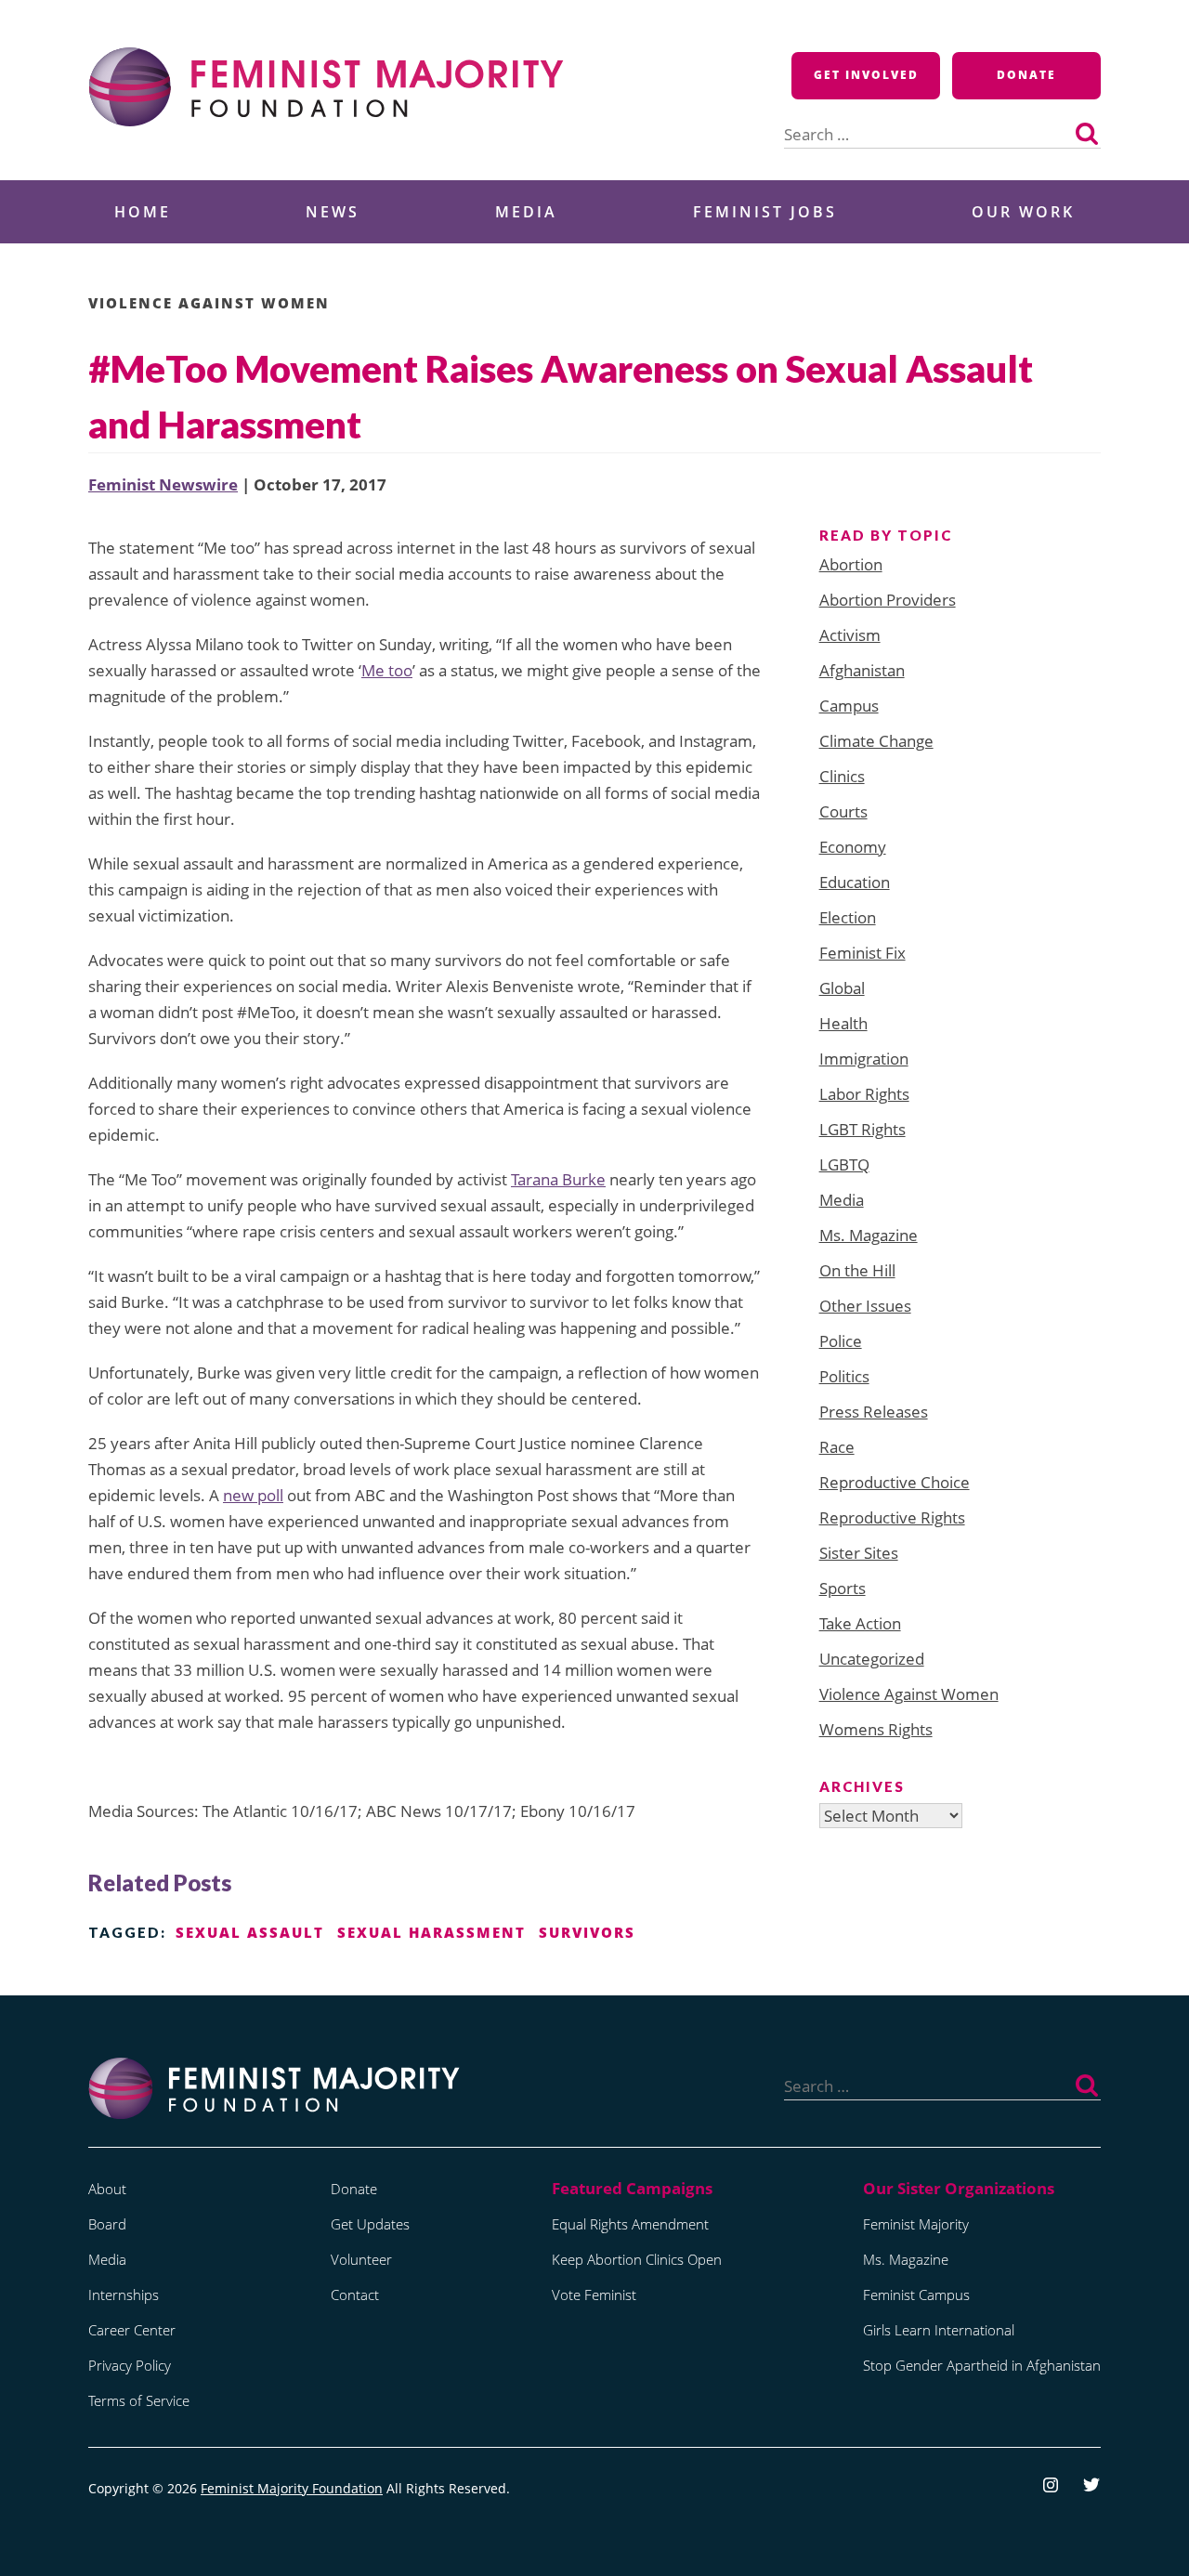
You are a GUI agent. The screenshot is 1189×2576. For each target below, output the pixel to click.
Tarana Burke (558, 1179)
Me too (387, 670)
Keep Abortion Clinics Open (637, 2259)
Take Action (860, 1623)
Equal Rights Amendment (630, 2224)
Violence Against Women (209, 303)
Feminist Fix (862, 953)
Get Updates (370, 2224)
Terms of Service (139, 2400)
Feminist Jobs (765, 212)
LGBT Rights (862, 1129)
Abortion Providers (888, 600)
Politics (844, 1376)
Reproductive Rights (892, 1517)
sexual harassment (431, 1932)
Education (855, 882)
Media (526, 212)
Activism (850, 635)
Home (143, 212)
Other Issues (865, 1306)
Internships (124, 2295)
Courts (843, 811)
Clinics (842, 776)
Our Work (1023, 212)
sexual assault (250, 1932)
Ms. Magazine (869, 1235)
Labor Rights (864, 1094)
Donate (1026, 75)
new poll (253, 1495)
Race (837, 1447)
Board (107, 2224)
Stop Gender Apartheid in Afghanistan (982, 2365)
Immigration (864, 1059)
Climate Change (876, 741)
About (107, 2189)
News (333, 212)
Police (841, 1341)
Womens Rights (876, 1729)
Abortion (851, 564)
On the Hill (857, 1270)
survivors (587, 1932)
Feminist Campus (916, 2295)
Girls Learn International (939, 2330)
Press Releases (874, 1412)
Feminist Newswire (163, 484)
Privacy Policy (130, 2365)
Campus (849, 706)
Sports (843, 1588)
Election (848, 917)
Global (842, 988)
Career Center (132, 2330)
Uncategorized (872, 1659)
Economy (853, 847)
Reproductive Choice (895, 1482)
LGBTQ (844, 1164)
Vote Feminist (594, 2295)
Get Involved (866, 75)
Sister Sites (859, 1553)
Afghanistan (862, 670)
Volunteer (361, 2259)
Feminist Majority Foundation (292, 2488)
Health (843, 1023)
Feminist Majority (916, 2224)
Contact (355, 2295)
